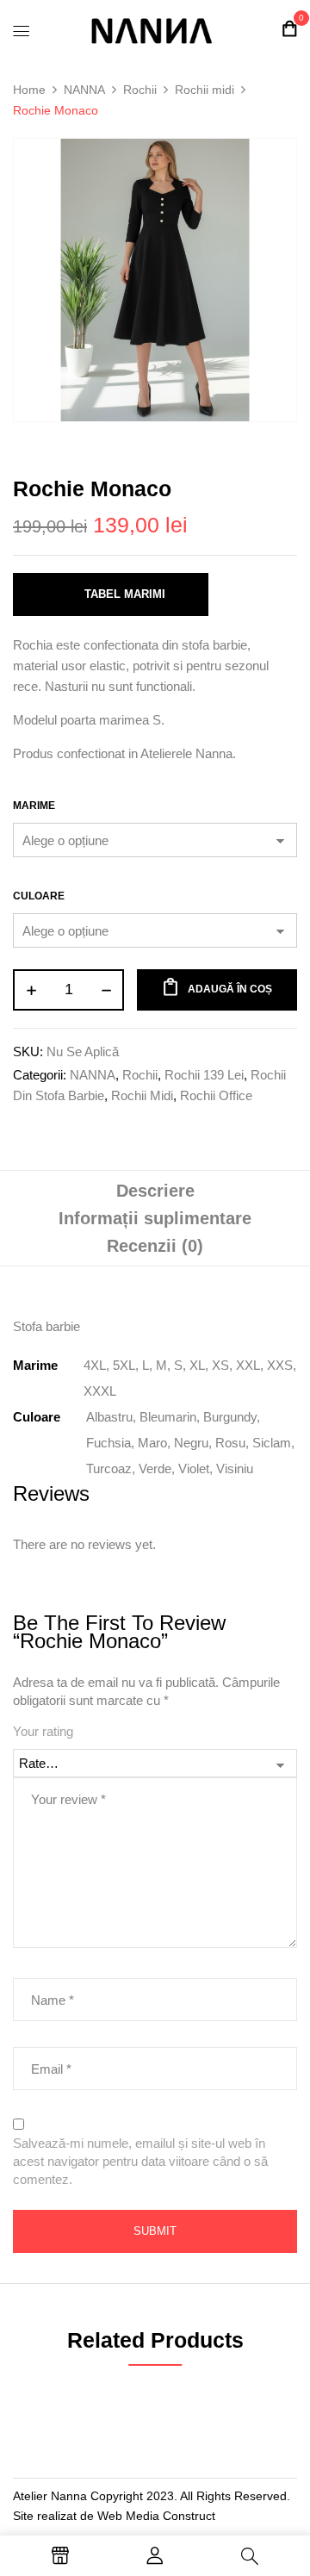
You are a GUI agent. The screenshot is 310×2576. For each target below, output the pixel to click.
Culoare (39, 896)
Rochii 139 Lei (204, 1075)
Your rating (43, 1731)
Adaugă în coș (230, 989)
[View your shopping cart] (289, 29)
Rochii (140, 90)
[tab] (155, 1191)
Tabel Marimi (125, 594)
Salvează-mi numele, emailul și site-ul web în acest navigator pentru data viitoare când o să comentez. (140, 2161)
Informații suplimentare (155, 1218)
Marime (34, 806)
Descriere (155, 1191)
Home (29, 90)
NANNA (84, 90)
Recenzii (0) (155, 1246)
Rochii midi (205, 90)
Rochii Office (216, 1095)
